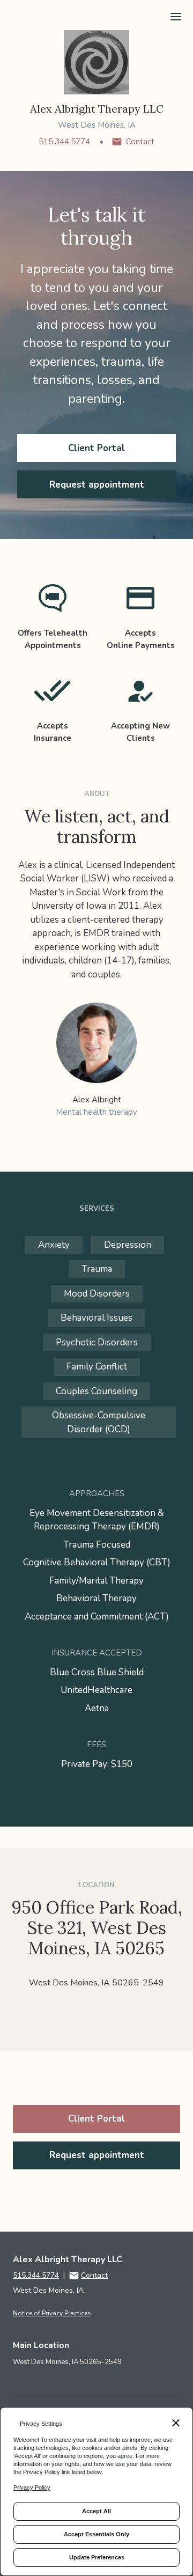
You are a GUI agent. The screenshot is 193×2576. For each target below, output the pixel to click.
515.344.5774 (64, 142)
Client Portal (96, 448)
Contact (140, 142)
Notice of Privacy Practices (52, 2313)
